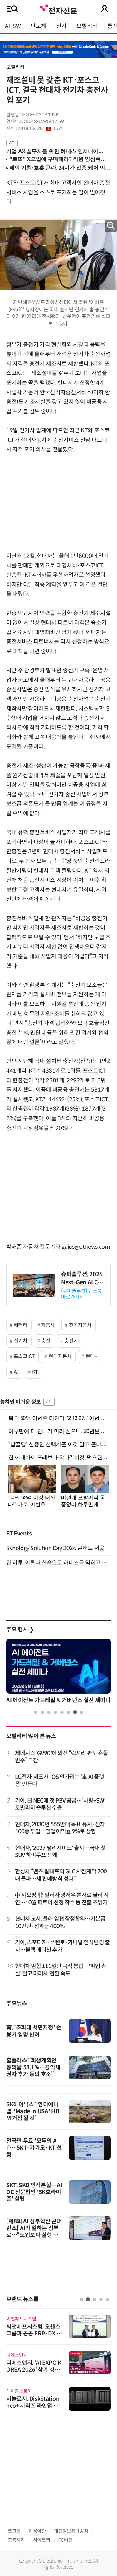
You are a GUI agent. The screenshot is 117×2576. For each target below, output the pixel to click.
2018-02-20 (40, 128)
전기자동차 (80, 1325)
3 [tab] (49, 1712)
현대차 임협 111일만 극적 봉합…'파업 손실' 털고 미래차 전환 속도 (61, 1970)
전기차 (21, 1341)
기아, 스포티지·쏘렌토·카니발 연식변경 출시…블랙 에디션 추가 (62, 1946)
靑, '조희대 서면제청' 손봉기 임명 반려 (34, 2031)
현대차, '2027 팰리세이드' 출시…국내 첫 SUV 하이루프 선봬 (60, 1852)
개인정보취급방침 (71, 2531)
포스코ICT (24, 1356)
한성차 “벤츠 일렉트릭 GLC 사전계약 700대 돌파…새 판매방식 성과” (61, 1875)
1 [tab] (36, 1712)
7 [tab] (75, 1712)
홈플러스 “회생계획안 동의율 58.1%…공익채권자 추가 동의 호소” (33, 2067)
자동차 (48, 1325)
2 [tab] (42, 1712)
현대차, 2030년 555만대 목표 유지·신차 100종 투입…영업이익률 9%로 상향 (60, 1828)
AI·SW (13, 26)
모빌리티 (87, 26)
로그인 (14, 2531)
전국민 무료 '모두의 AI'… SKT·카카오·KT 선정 (34, 2148)
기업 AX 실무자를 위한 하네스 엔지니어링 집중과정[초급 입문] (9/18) (56, 151)
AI (16, 1372)
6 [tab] (68, 1712)
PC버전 (66, 2540)
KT (35, 1372)
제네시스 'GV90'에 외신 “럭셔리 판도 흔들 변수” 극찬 (62, 1757)
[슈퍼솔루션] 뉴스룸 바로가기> (81, 1294)
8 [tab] (82, 1712)
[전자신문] (58, 9)
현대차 (92, 1356)
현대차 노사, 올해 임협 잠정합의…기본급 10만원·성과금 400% (60, 1922)
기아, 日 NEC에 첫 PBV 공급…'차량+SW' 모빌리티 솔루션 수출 (60, 1804)
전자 (61, 26)
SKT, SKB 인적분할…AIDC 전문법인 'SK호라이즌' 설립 (34, 2192)
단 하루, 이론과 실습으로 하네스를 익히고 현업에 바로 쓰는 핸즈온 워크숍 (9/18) (58, 1563)
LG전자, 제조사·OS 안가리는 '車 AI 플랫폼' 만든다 (60, 1781)
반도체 (38, 26)
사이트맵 (42, 2540)
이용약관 (37, 2531)
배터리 (21, 1325)
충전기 (71, 1341)
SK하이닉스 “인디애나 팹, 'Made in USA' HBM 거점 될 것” (33, 2111)
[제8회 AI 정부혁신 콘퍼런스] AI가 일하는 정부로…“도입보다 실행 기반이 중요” (34, 2232)
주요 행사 (20, 1630)
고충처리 (16, 2540)
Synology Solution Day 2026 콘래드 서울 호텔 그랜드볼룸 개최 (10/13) (58, 1548)
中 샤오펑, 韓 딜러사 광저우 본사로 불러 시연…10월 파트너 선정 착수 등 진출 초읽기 (62, 1899)
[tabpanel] (58, 1673)
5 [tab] (62, 1712)
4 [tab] (55, 1712)
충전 (46, 1341)
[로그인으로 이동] (105, 9)
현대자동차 (60, 1356)
